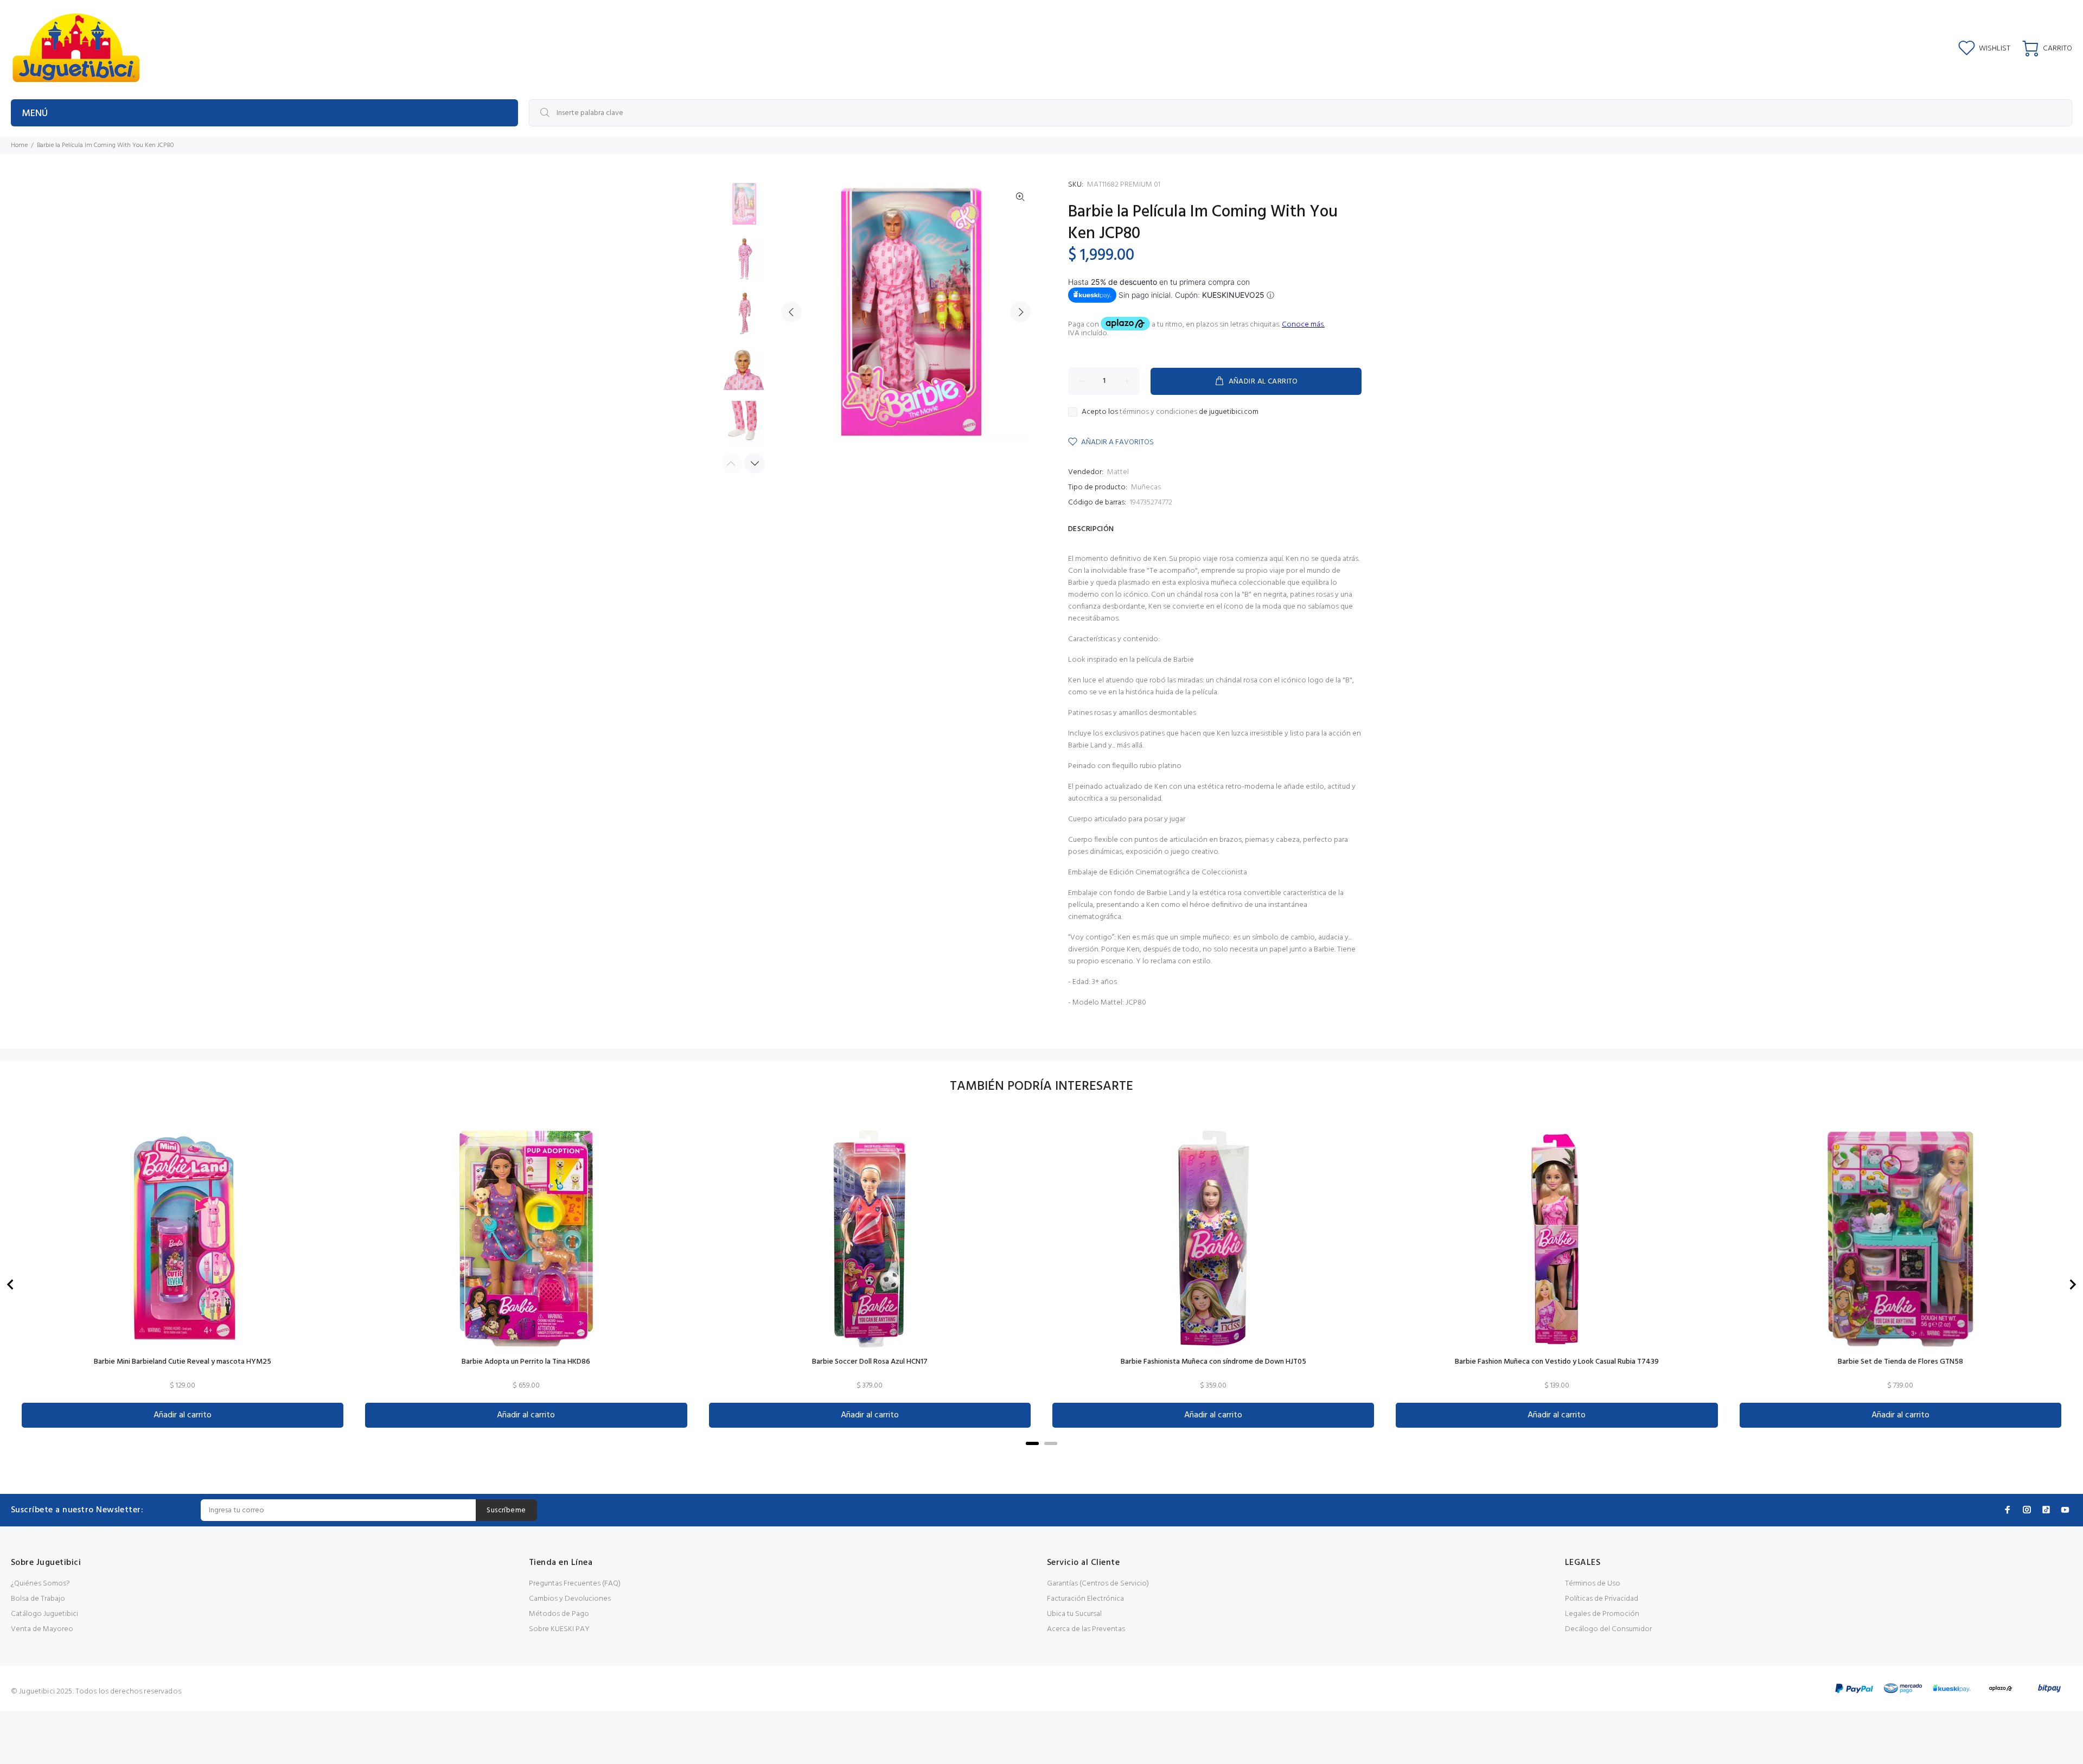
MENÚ (35, 114)
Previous (791, 312)
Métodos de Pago (559, 1614)
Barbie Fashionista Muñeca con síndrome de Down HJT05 (1213, 1362)
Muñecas (1146, 487)
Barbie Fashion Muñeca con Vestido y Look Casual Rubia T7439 (1557, 1362)
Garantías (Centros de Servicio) (1098, 1584)
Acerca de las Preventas (1086, 1629)
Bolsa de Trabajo (38, 1599)
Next (1020, 312)
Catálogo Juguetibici (44, 1614)
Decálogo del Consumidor (1608, 1629)
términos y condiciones (1158, 412)
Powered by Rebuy (1041, 1459)
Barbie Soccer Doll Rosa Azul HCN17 (870, 1362)
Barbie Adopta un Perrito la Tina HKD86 (526, 1362)
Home (19, 145)
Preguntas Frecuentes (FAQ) (575, 1584)
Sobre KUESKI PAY (559, 1629)
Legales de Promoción (1602, 1614)
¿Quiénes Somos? (40, 1584)
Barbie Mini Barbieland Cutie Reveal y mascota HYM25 (183, 1362)
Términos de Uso (1593, 1584)
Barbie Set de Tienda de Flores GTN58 (1900, 1362)
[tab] (1032, 1443)
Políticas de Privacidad (1602, 1599)
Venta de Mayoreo (42, 1629)
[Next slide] (2072, 1284)
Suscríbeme (506, 1510)
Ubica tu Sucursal (1074, 1614)
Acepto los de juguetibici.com (1170, 412)
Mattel (1118, 472)
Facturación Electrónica (1085, 1599)
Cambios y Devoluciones (570, 1599)
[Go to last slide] (11, 1284)
